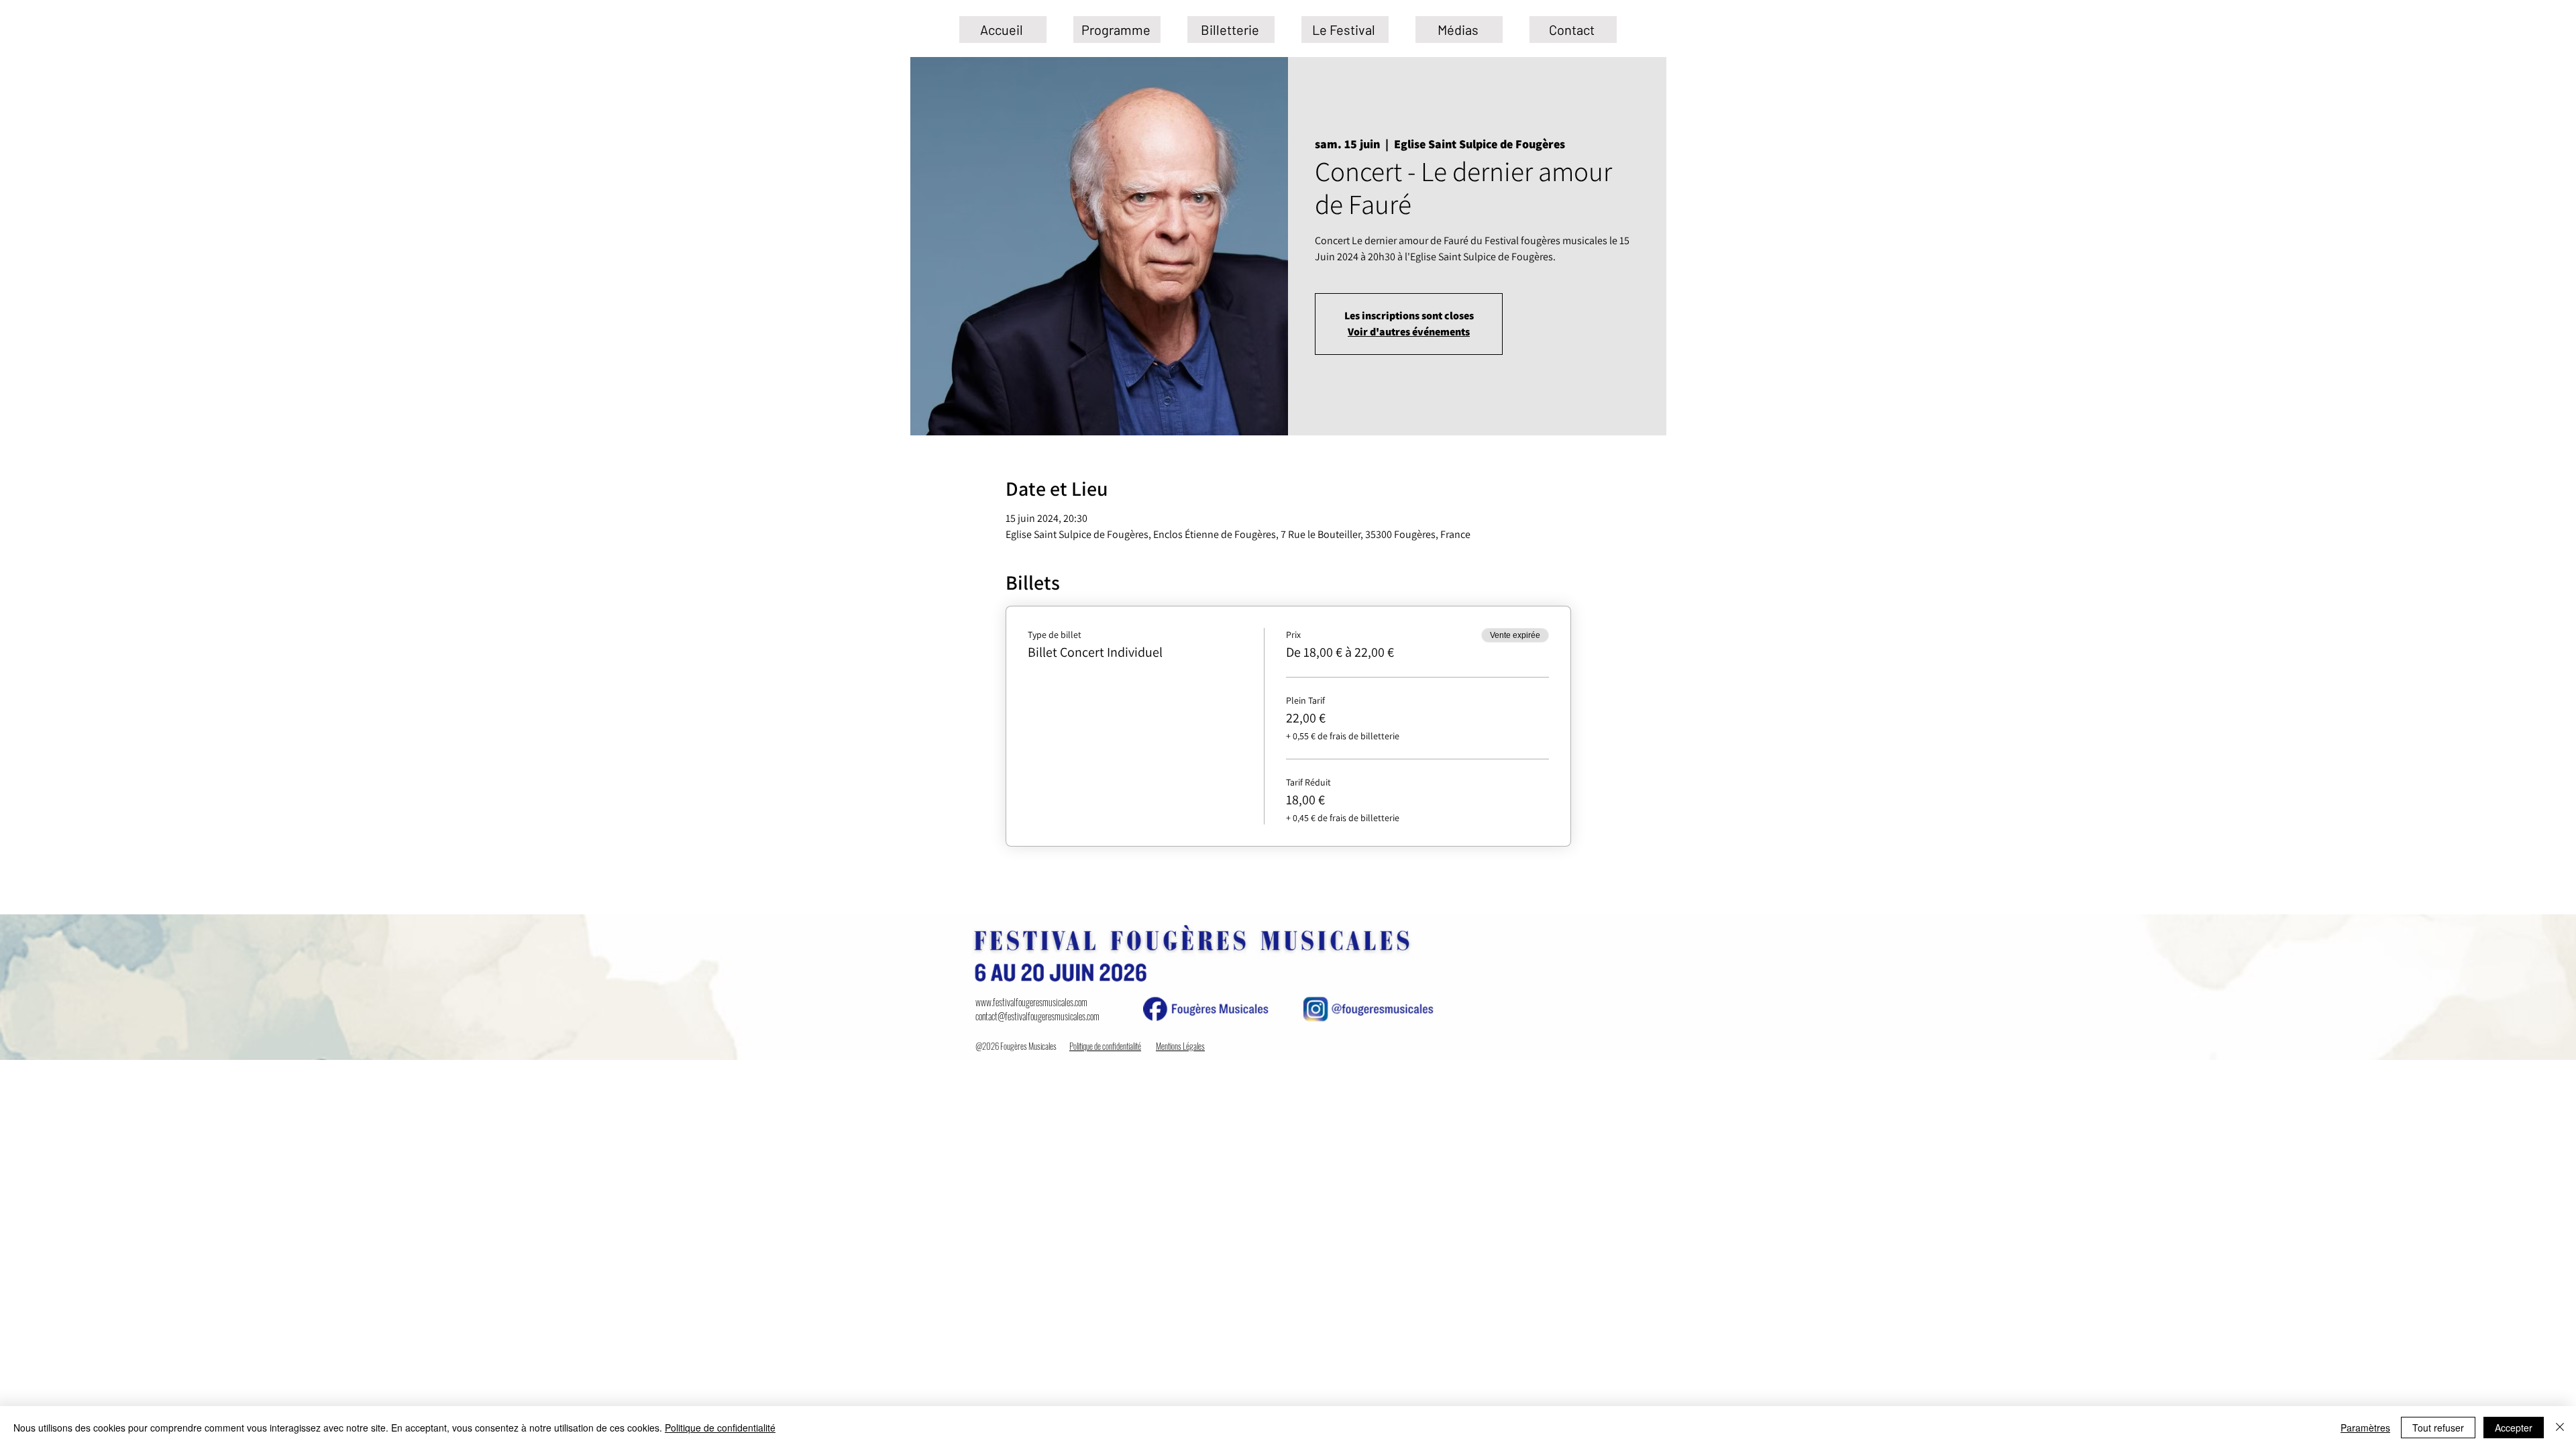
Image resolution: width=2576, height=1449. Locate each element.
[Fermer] (2560, 1428)
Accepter (2514, 1428)
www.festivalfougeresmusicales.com (1031, 1002)
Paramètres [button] (2365, 1428)
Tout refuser (2438, 1428)
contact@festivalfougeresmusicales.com (1037, 1016)
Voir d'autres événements (1409, 332)
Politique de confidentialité (720, 1428)
